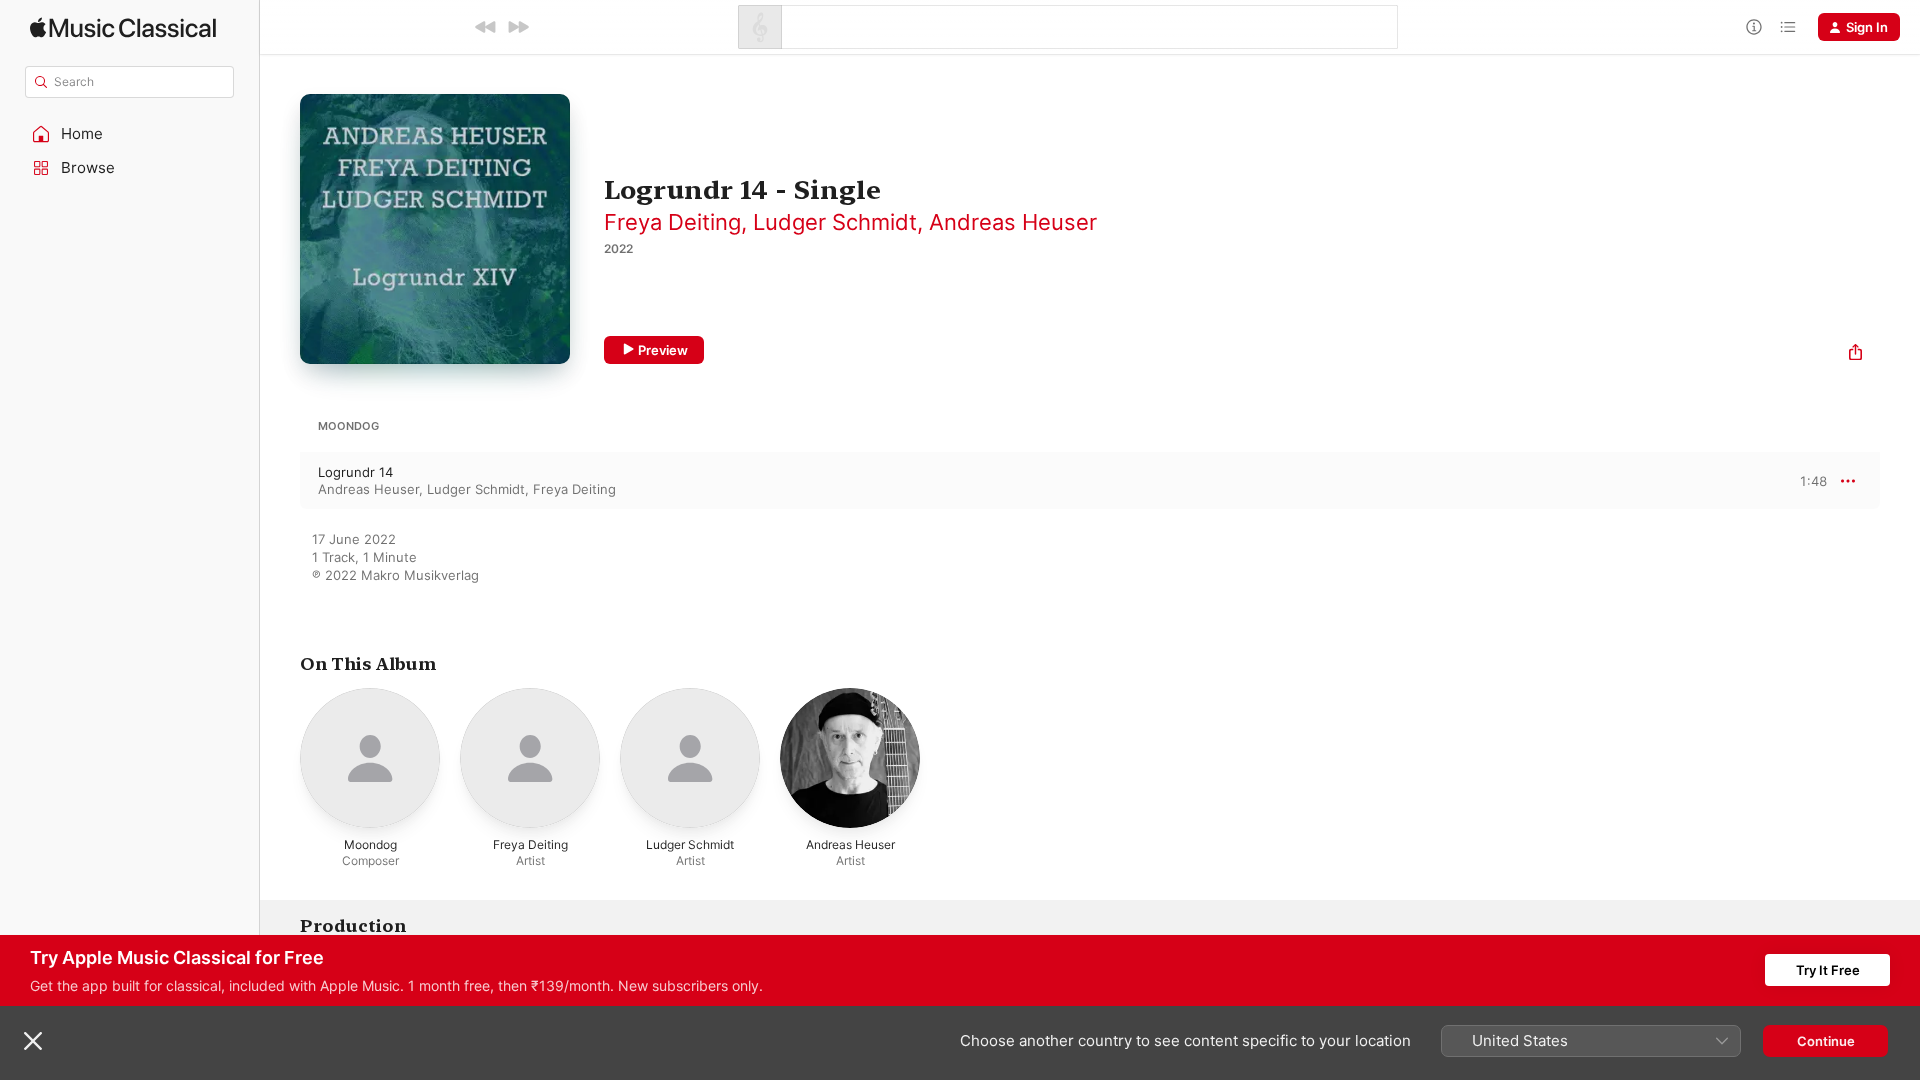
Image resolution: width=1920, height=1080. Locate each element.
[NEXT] (518, 27)
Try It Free (1828, 970)
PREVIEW (1805, 480)
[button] (130, 134)
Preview (663, 350)
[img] (123, 27)
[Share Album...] (1855, 354)
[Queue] (1788, 27)
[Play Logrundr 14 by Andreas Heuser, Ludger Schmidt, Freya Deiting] (280, 481)
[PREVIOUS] (486, 27)
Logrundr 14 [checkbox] (355, 472)
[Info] (1754, 27)
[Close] (33, 1041)
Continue (1826, 1041)
